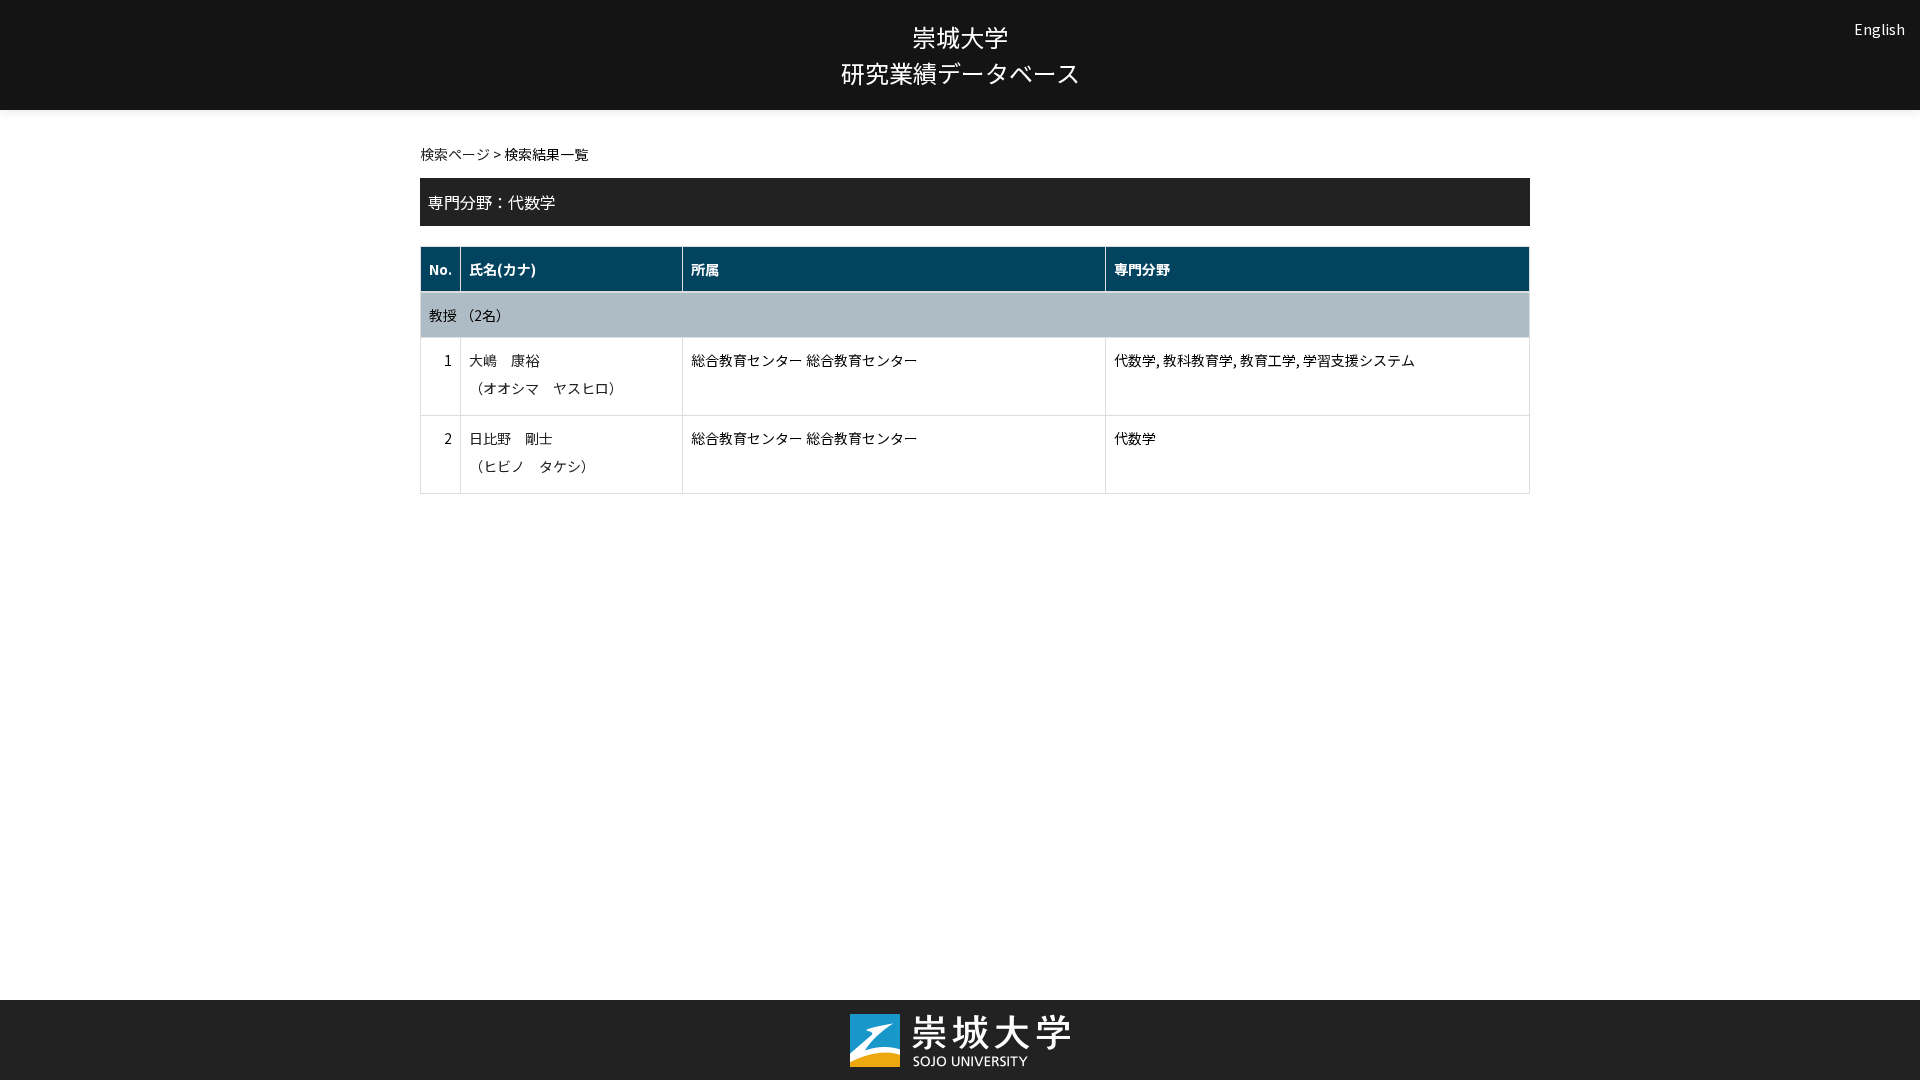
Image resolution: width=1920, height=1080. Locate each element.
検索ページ (455, 154)
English (1879, 29)
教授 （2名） (469, 315)
